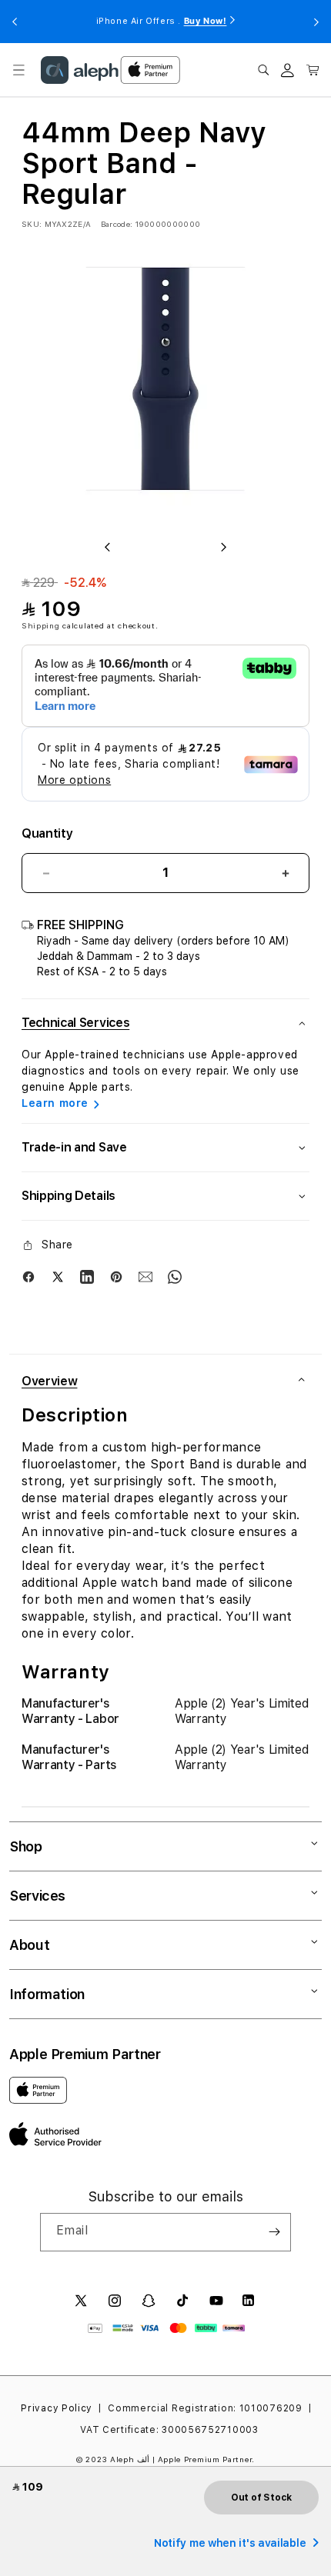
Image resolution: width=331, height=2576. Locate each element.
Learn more (55, 1103)
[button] (18, 70)
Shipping (41, 625)
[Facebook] (28, 1277)
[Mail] (145, 1277)
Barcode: (117, 224)
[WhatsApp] (175, 1277)
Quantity (47, 833)
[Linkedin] (87, 1277)
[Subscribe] (274, 2232)
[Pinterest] (116, 1277)
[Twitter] (58, 1277)
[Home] (80, 70)
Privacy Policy (57, 2408)
